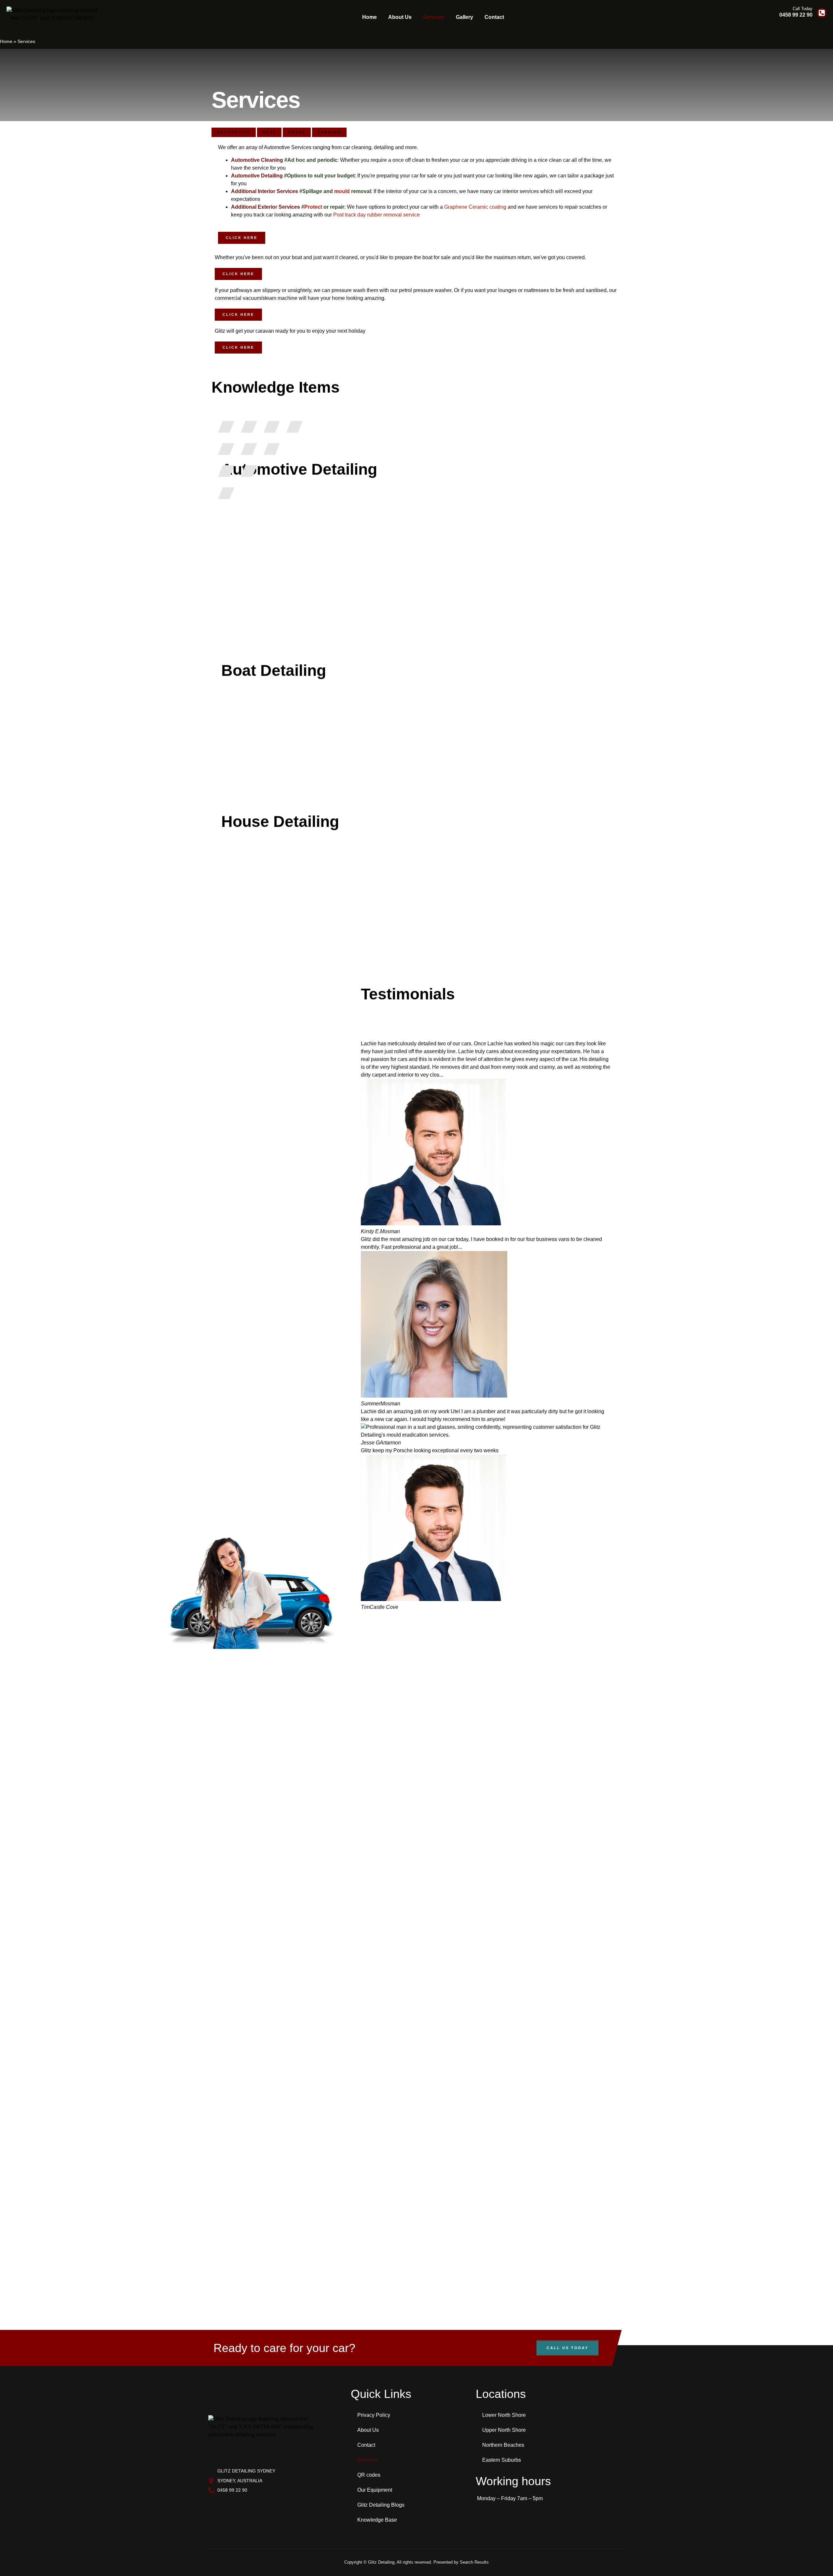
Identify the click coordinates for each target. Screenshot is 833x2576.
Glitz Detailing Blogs (381, 2505)
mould (342, 191)
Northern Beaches (503, 2445)
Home (369, 17)
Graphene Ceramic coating (475, 207)
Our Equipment (375, 2490)
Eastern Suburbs (502, 2460)
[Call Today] (822, 13)
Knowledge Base (377, 2520)
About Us (400, 17)
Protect (313, 207)
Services (434, 17)
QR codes (369, 2475)
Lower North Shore (504, 2415)
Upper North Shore (504, 2430)
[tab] (234, 132)
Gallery (464, 17)
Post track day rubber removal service (376, 215)
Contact (494, 17)
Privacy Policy (374, 2415)
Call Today (803, 9)
